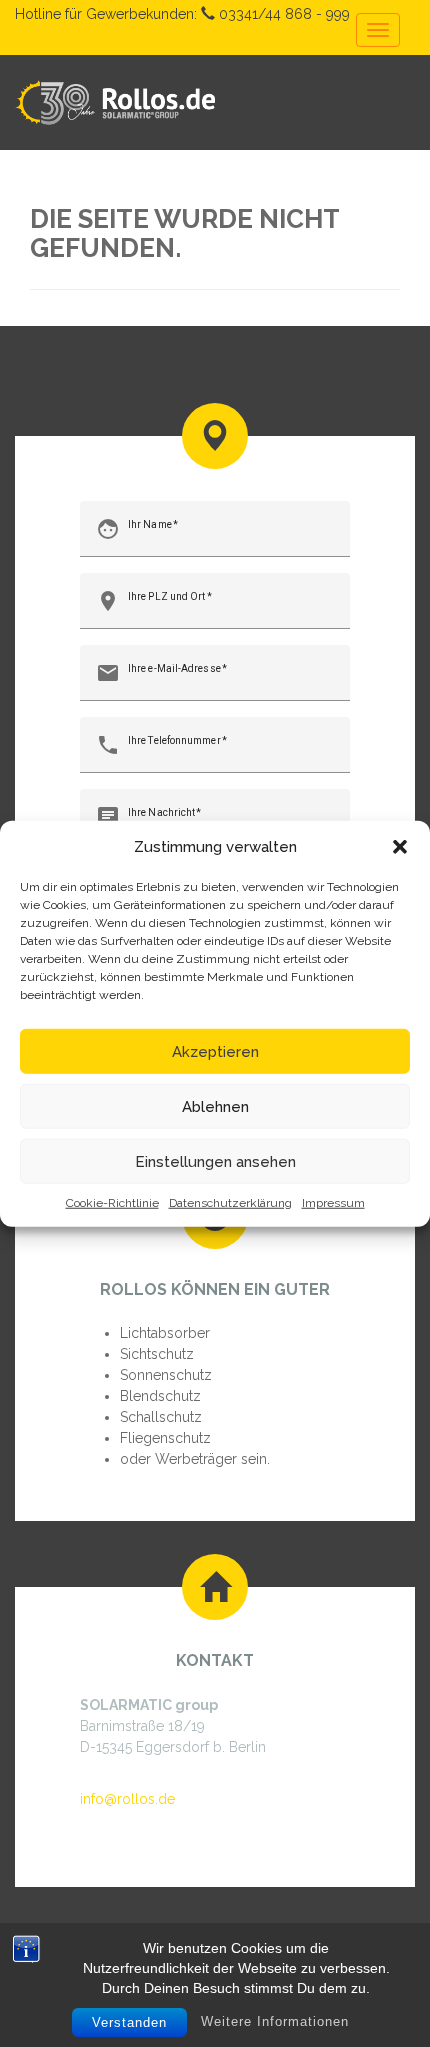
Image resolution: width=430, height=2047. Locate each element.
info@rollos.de (127, 1799)
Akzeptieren (215, 1051)
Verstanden (129, 2022)
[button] (400, 847)
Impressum (333, 1203)
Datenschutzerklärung (230, 1203)
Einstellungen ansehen (215, 1161)
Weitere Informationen (275, 2021)
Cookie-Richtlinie (112, 1203)
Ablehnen (215, 1106)
